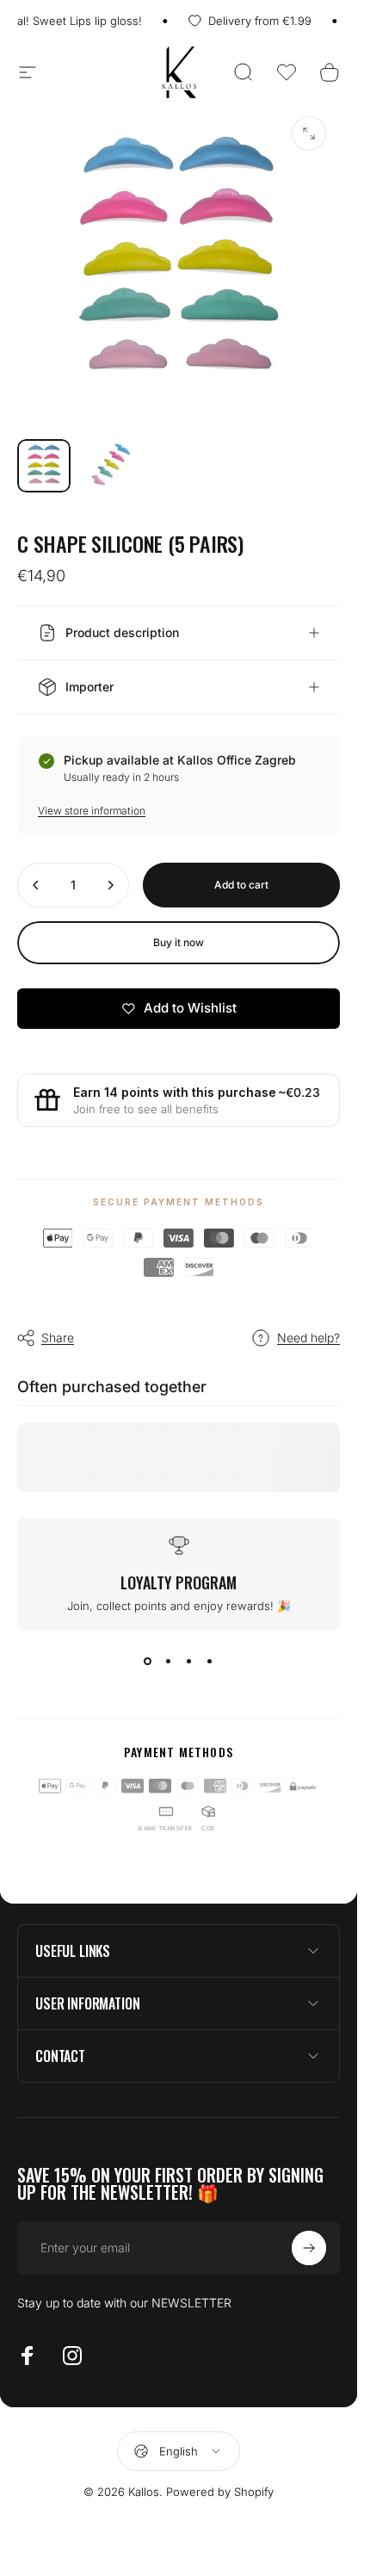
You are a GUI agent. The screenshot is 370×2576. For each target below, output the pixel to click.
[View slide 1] (148, 1661)
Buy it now (179, 942)
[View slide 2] (169, 1661)
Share (58, 1338)
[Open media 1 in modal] (309, 133)
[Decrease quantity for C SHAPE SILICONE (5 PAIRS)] (36, 885)
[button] (287, 72)
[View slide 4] (210, 1661)
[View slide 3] (189, 1661)
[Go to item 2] (111, 466)
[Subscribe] (309, 2248)
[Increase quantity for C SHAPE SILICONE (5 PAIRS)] (110, 885)
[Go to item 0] (44, 466)
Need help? (308, 1338)
